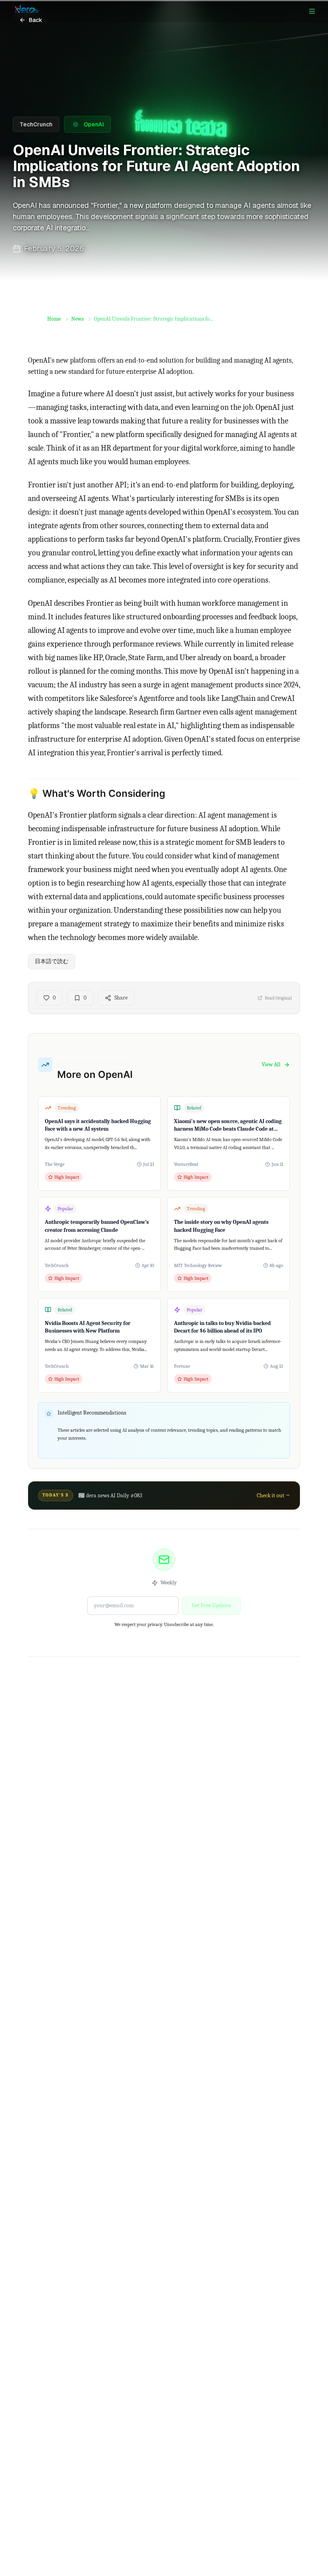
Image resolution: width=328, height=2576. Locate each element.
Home (54, 319)
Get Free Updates (211, 1605)
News (77, 319)
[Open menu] (312, 11)
